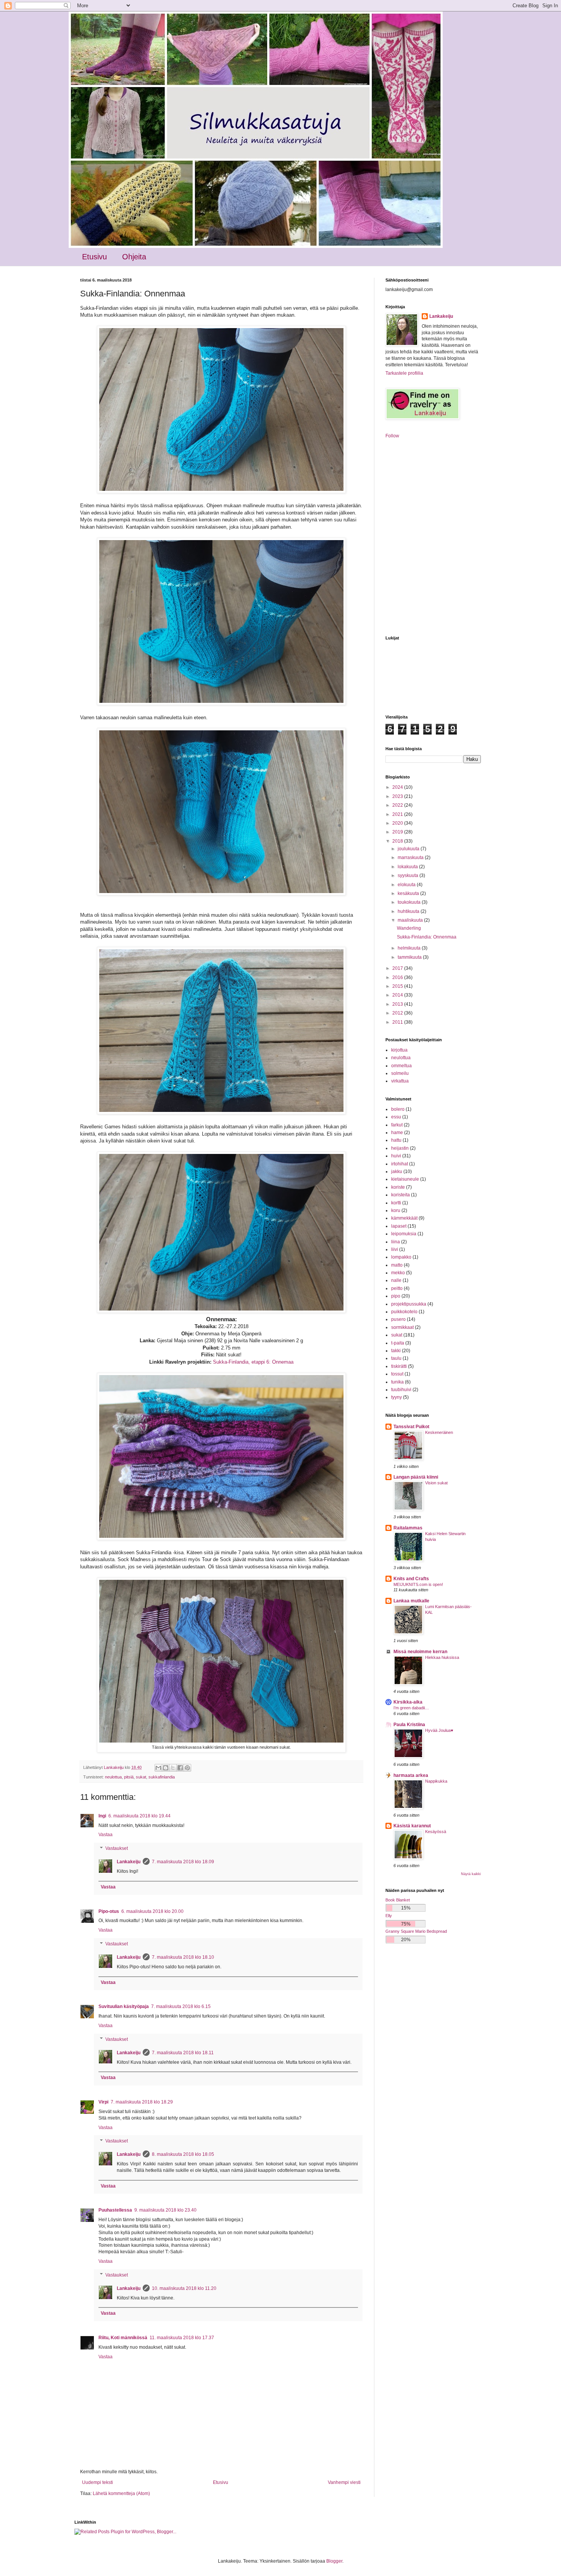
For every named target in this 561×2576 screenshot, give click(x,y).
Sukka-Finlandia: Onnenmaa (427, 937)
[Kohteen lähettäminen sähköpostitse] (158, 1768)
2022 (398, 805)
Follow (392, 436)
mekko (398, 1273)
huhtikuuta (409, 911)
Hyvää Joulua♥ (439, 1730)
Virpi (103, 2102)
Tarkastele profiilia (404, 373)
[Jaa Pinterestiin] (187, 1768)
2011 (398, 1022)
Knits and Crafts (411, 1579)
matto (397, 1265)
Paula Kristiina (409, 1725)
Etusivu (94, 257)
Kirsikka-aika (408, 1702)
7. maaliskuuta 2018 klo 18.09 (183, 1862)
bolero (398, 1109)
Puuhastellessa (115, 2210)
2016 (398, 977)
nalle (396, 1280)
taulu (396, 1358)
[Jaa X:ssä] (173, 1768)
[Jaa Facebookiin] (180, 1768)
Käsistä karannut (412, 1826)
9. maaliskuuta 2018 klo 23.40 (165, 2210)
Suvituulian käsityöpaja (124, 2006)
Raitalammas (408, 1528)
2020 (398, 823)
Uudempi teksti (98, 2482)
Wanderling (409, 928)
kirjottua (399, 1050)
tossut (397, 1374)
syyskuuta (409, 875)
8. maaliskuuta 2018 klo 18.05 (183, 2154)
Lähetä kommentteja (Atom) (121, 2493)
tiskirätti (399, 1366)
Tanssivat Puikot (411, 1427)
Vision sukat (436, 1483)
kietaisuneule (405, 1179)
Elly (389, 1916)
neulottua (113, 1777)
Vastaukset (117, 1848)
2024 (398, 787)
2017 (398, 968)
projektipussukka (409, 1304)
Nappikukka (436, 1781)
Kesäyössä (436, 1832)
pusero (398, 1319)
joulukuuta (409, 849)
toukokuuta (410, 902)
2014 (398, 995)
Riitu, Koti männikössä (123, 2338)
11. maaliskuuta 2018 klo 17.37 (182, 2338)
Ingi (102, 1816)
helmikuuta (410, 948)
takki (396, 1351)
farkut (397, 1125)
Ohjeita (134, 257)
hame (397, 1133)
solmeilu (400, 1073)
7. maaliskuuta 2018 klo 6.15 (181, 2006)
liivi (395, 1249)
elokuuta (407, 885)
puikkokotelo (404, 1312)
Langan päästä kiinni (416, 1477)
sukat (141, 1777)
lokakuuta (408, 867)
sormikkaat (402, 1327)
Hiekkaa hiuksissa (442, 1657)
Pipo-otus (109, 1911)
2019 (398, 832)
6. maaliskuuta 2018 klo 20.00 (152, 1911)
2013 (398, 1004)
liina (396, 1242)
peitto (397, 1288)
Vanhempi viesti (344, 2482)
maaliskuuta (411, 920)
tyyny (397, 1397)
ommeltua (401, 1066)
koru (396, 1210)
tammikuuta (410, 957)
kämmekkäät (404, 1218)
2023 (398, 796)
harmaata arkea (411, 1775)
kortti (396, 1203)
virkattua (400, 1081)
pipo (396, 1296)
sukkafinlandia (162, 1777)
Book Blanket (398, 1900)
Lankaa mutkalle (411, 1601)
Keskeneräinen (439, 1432)
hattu (396, 1140)
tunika (397, 1382)
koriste (398, 1187)
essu (396, 1117)
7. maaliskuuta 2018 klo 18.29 (142, 2102)
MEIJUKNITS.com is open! (418, 1584)
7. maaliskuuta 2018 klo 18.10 (183, 1957)
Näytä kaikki (471, 1874)
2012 (398, 1013)
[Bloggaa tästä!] (166, 1768)
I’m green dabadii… (411, 1708)
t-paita (398, 1343)
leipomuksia (404, 1234)
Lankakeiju (129, 1862)
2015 (398, 986)
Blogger (334, 2561)
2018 (398, 841)
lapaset (399, 1226)
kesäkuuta (409, 893)
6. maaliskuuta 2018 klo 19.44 (139, 1816)
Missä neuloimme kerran (420, 1652)
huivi (396, 1156)
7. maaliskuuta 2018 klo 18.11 (183, 2053)
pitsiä (129, 1777)
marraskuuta (411, 858)
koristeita (401, 1195)
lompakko (401, 1257)
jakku (397, 1171)
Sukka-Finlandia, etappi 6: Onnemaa (253, 1362)
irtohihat (400, 1164)
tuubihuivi (401, 1390)
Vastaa (106, 1835)
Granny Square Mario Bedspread (416, 1931)
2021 (398, 814)
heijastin (400, 1148)
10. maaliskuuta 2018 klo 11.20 (184, 2288)
